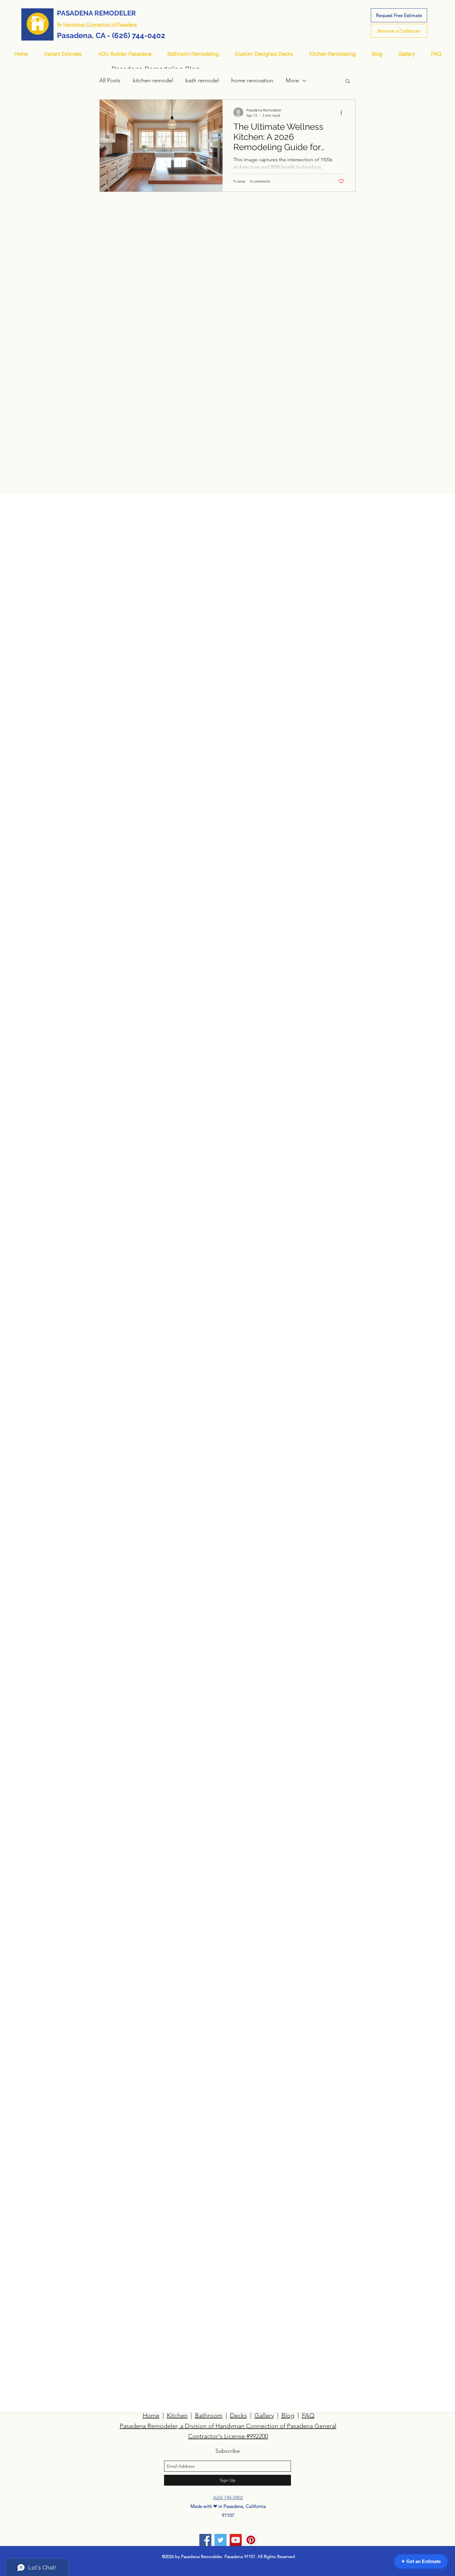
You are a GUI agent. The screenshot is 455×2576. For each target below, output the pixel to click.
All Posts (110, 80)
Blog (288, 2415)
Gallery (264, 2415)
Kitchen (177, 2415)
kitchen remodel (153, 80)
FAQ (308, 2415)
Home (151, 2415)
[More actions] (343, 112)
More (292, 80)
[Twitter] (221, 2540)
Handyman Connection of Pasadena (100, 24)
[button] (348, 82)
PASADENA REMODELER (96, 13)
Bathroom (209, 2415)
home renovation (252, 80)
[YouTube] (236, 2540)
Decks (238, 2415)
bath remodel (202, 80)
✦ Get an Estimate (421, 2561)
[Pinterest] (251, 2540)
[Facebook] (205, 2540)
